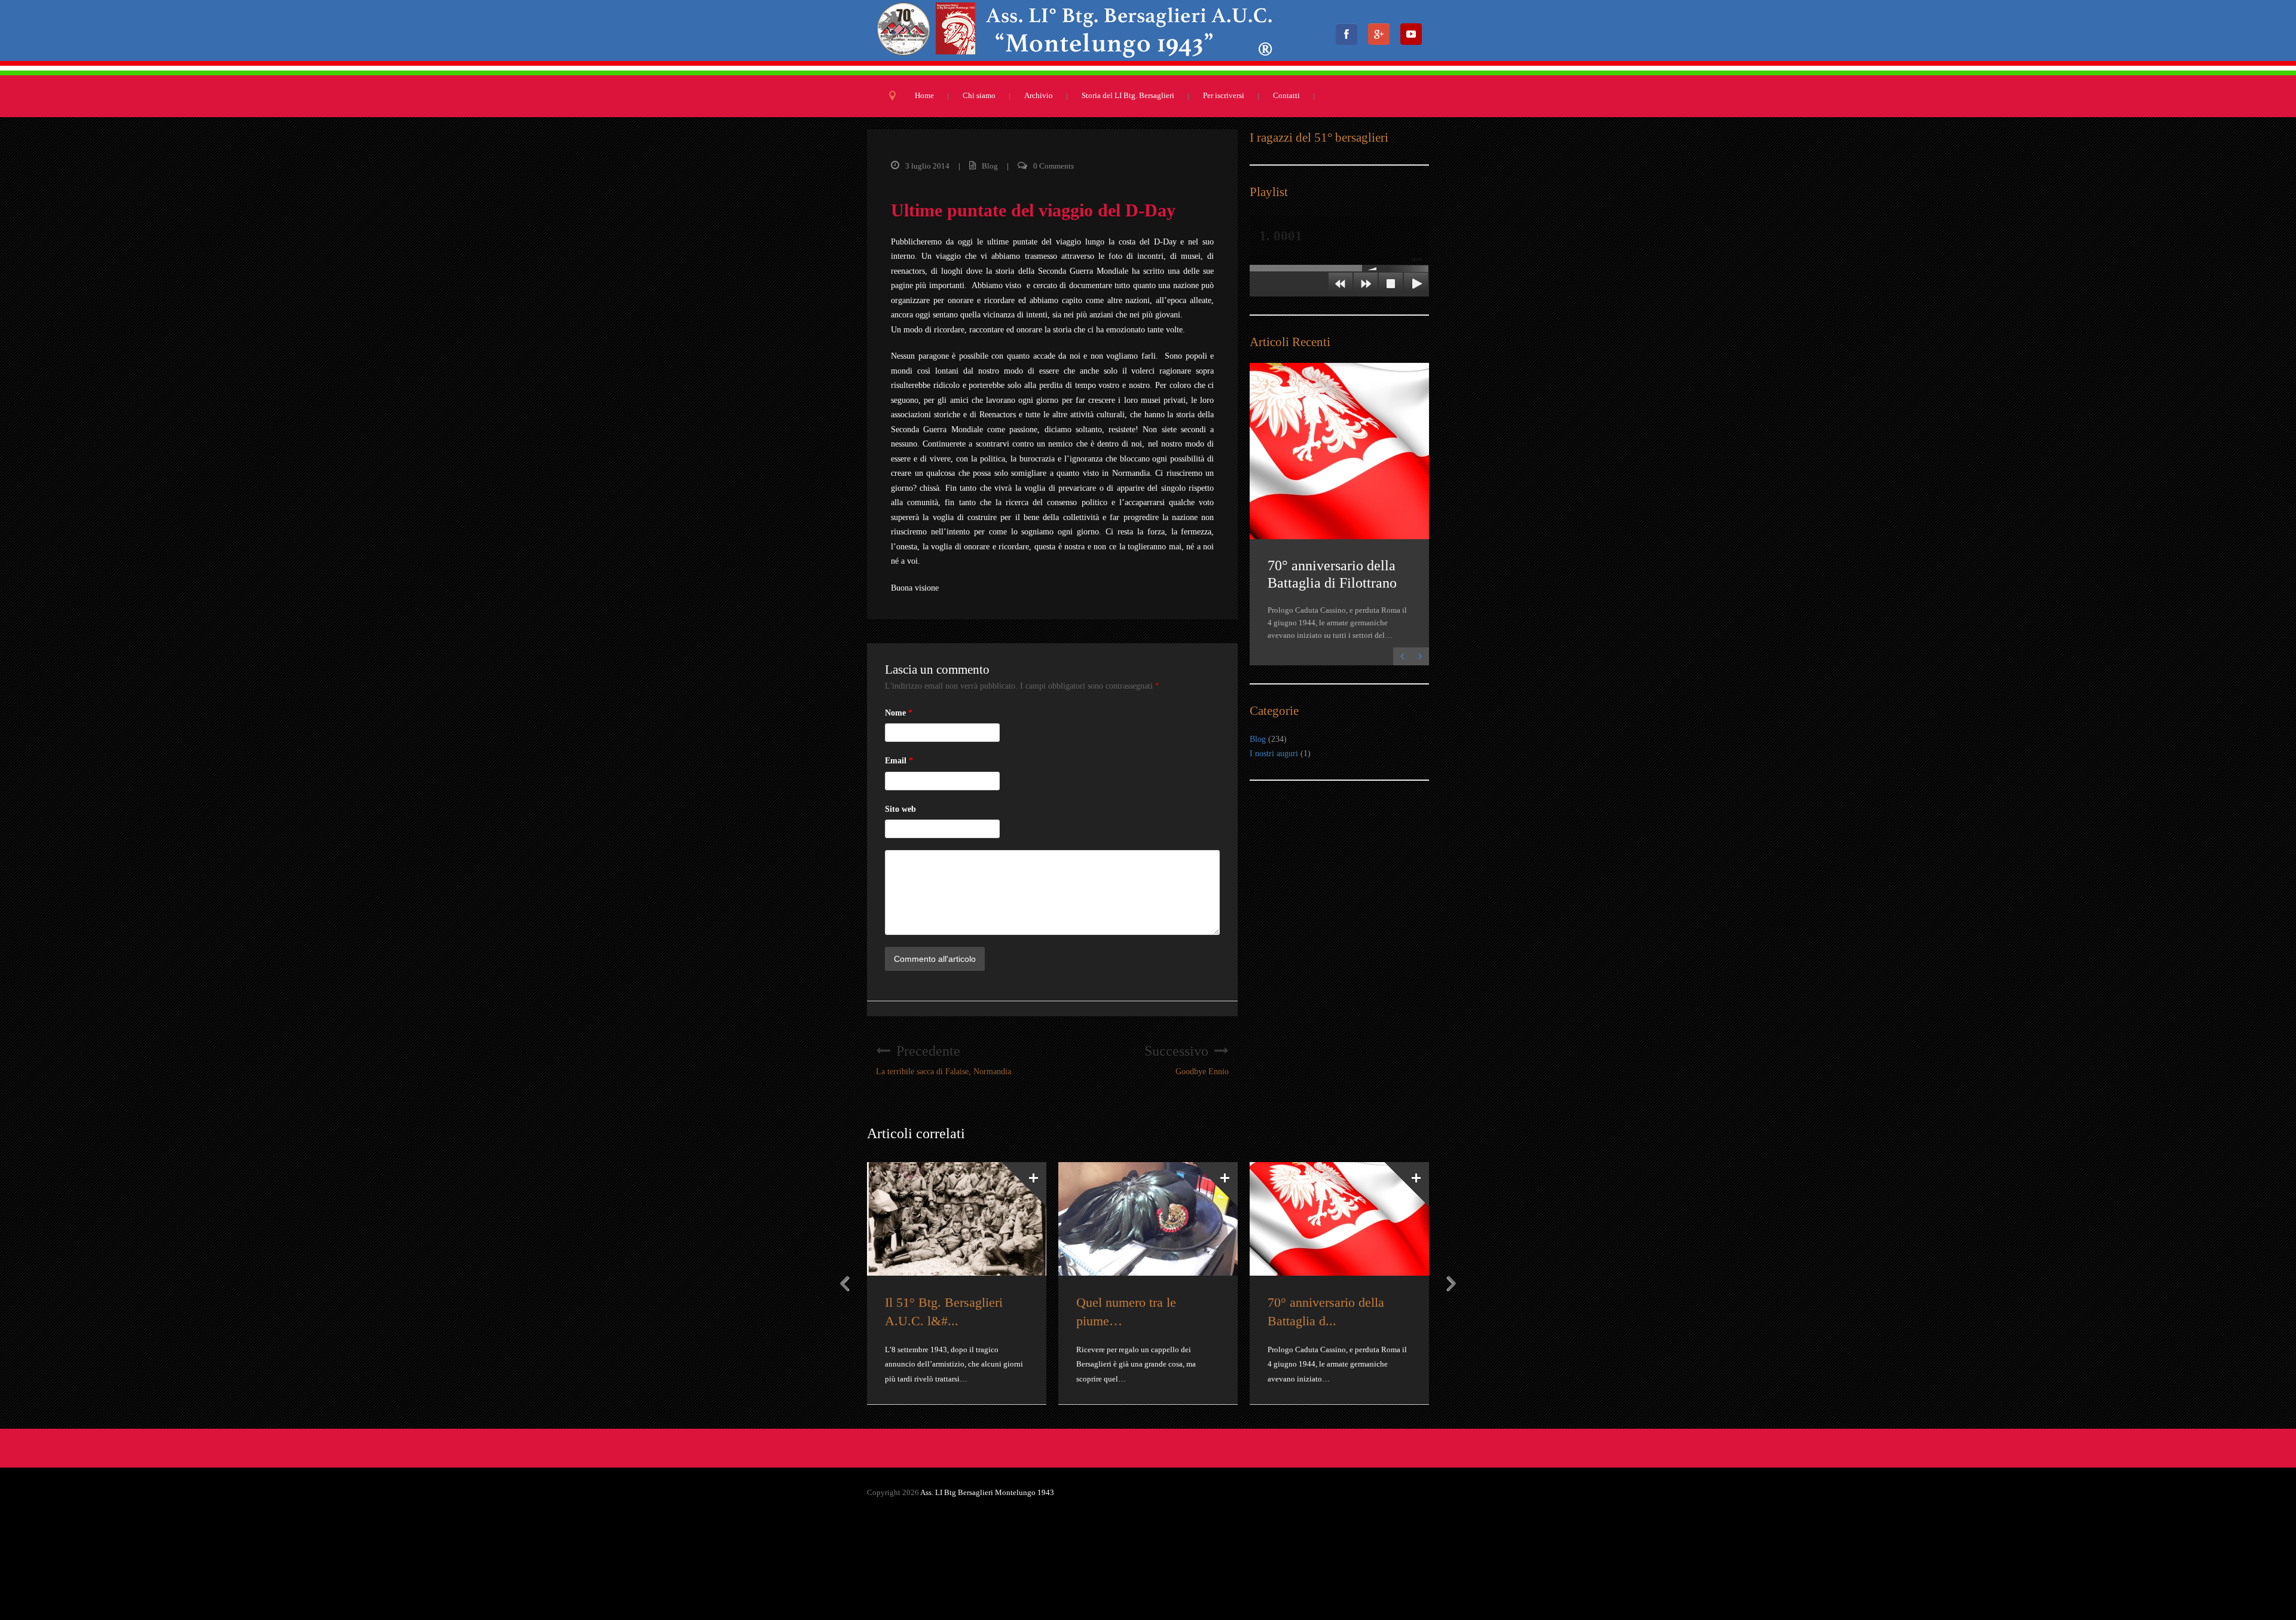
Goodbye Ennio (1187, 1060)
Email (899, 761)
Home (924, 95)
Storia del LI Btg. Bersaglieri (1128, 95)
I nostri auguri (1274, 754)
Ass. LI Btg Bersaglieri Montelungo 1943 (987, 1492)
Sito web (900, 809)
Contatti (1286, 95)
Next (1451, 1283)
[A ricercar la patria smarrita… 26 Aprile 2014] (957, 1219)
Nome (899, 713)
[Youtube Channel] (1415, 38)
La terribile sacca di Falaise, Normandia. (945, 1060)
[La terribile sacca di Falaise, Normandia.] (1339, 1219)
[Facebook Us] (1350, 38)
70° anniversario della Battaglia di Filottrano (1332, 574)
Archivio (1039, 95)
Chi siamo (979, 95)
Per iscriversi (1224, 95)
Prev (845, 1283)
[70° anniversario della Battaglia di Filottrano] (1339, 451)
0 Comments (1054, 166)
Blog (990, 166)
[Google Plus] (1382, 38)
